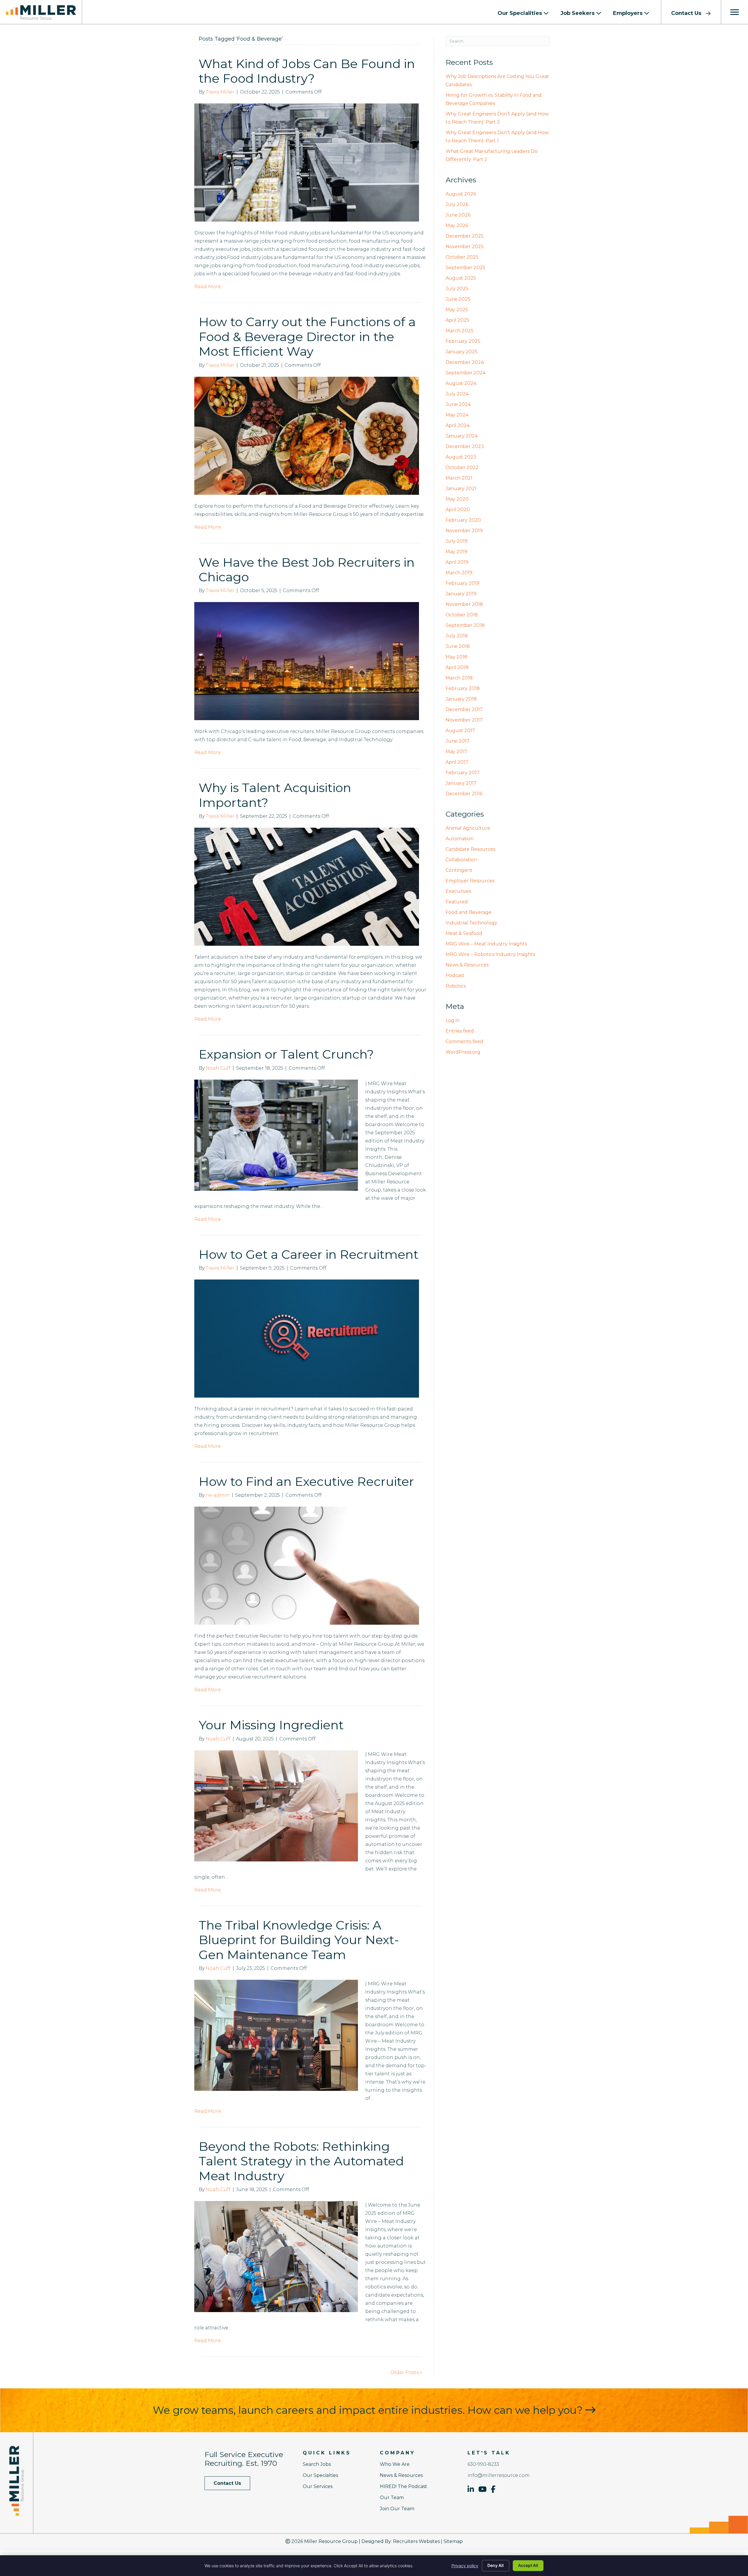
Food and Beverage (469, 912)
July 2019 (457, 541)
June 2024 (458, 404)
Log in (453, 1020)
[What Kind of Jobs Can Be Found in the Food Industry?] (307, 162)
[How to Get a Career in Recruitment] (307, 1338)
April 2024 (458, 425)
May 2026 (457, 225)
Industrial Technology (471, 923)
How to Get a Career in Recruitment (309, 1254)
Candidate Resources (470, 849)
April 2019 (457, 562)
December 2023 (465, 446)
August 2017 (460, 731)
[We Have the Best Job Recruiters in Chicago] (307, 661)
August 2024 (461, 383)
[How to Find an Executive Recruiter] (307, 1566)
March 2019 (459, 573)
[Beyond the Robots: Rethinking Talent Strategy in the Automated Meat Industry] (276, 2256)
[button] (691, 12)
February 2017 (463, 773)
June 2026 (458, 215)
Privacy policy (465, 2566)
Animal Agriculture (468, 828)
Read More (208, 287)
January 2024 (462, 436)
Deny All (496, 2565)
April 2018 (457, 667)
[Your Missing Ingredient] (276, 1805)
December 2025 (465, 236)
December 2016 (464, 794)
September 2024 (466, 373)
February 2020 (463, 520)
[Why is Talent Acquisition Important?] (307, 886)
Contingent (459, 870)
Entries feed (460, 1031)
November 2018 (464, 604)
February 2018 (463, 688)
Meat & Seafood (464, 933)
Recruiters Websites (416, 2541)
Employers (628, 13)
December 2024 (465, 362)
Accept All (528, 2565)
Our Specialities (521, 13)
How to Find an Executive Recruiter (306, 1481)
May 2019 (456, 552)
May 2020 (457, 499)
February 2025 (463, 341)
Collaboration (461, 860)
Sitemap (453, 2541)
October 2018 (462, 615)
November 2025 (465, 247)
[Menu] (735, 12)
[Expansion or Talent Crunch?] (276, 1135)
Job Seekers (578, 13)
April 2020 (458, 510)
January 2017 (461, 783)
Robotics (456, 986)
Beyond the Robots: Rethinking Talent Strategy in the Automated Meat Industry (301, 2161)
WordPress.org (463, 1052)
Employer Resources (470, 881)
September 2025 (465, 268)
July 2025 (457, 289)
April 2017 (457, 762)
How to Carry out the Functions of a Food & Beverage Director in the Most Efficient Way (307, 337)
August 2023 (461, 457)
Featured (457, 902)
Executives (458, 891)
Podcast (455, 975)
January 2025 (462, 352)
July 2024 (457, 394)
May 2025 (457, 310)
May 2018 (457, 657)
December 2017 (464, 709)
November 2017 (464, 720)
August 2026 (461, 194)
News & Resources (467, 965)
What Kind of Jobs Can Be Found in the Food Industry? (307, 71)
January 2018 (461, 699)
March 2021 (459, 478)
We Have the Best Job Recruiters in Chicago (307, 570)
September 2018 (465, 625)
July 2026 (457, 204)
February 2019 (463, 583)
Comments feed (464, 1041)
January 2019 (461, 594)
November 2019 (464, 531)
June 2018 (458, 646)
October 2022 (462, 467)
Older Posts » (406, 2372)
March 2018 (459, 678)
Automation (460, 839)
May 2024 (457, 415)
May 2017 (456, 752)
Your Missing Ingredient (271, 1725)
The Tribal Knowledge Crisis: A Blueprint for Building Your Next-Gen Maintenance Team (299, 1940)
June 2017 (458, 741)
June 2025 (458, 299)
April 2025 (457, 320)
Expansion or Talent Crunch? (286, 1054)
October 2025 (462, 257)
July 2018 (457, 636)
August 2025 (461, 278)
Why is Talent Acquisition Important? (275, 795)
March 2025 (459, 331)
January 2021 (461, 489)
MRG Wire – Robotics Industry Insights (490, 954)
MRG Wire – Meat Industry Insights (486, 944)
